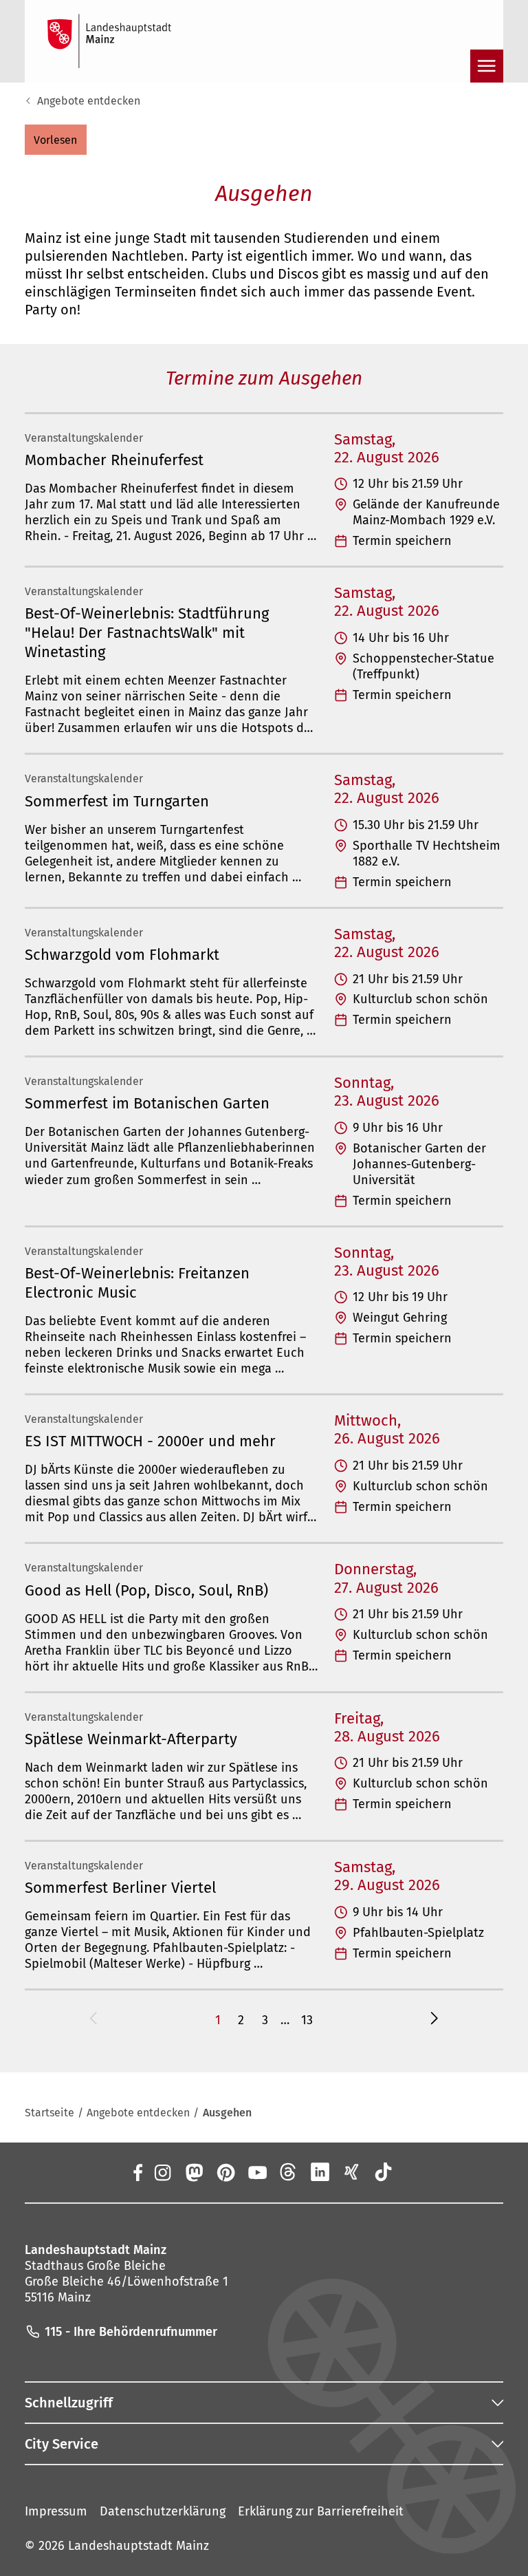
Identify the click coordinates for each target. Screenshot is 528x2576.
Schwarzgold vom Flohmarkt (122, 955)
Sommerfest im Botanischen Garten (147, 1103)
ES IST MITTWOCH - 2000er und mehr (150, 1441)
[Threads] (289, 2172)
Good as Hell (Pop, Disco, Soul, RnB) (146, 1590)
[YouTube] (257, 2172)
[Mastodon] (193, 2172)
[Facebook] (137, 2172)
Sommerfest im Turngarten (117, 801)
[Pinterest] (225, 2172)
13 (307, 2020)
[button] (56, 140)
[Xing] (352, 2172)
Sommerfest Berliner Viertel (120, 1888)
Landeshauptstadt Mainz (139, 2546)
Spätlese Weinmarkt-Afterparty (131, 1739)
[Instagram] (162, 2172)
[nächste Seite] (434, 2020)
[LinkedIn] (320, 2172)
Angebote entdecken (89, 101)
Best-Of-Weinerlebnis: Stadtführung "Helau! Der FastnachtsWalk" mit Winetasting (147, 633)
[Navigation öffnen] (487, 66)
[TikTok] (384, 2172)
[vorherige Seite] (93, 2020)
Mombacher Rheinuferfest (114, 460)
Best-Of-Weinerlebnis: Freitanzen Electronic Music (137, 1283)
